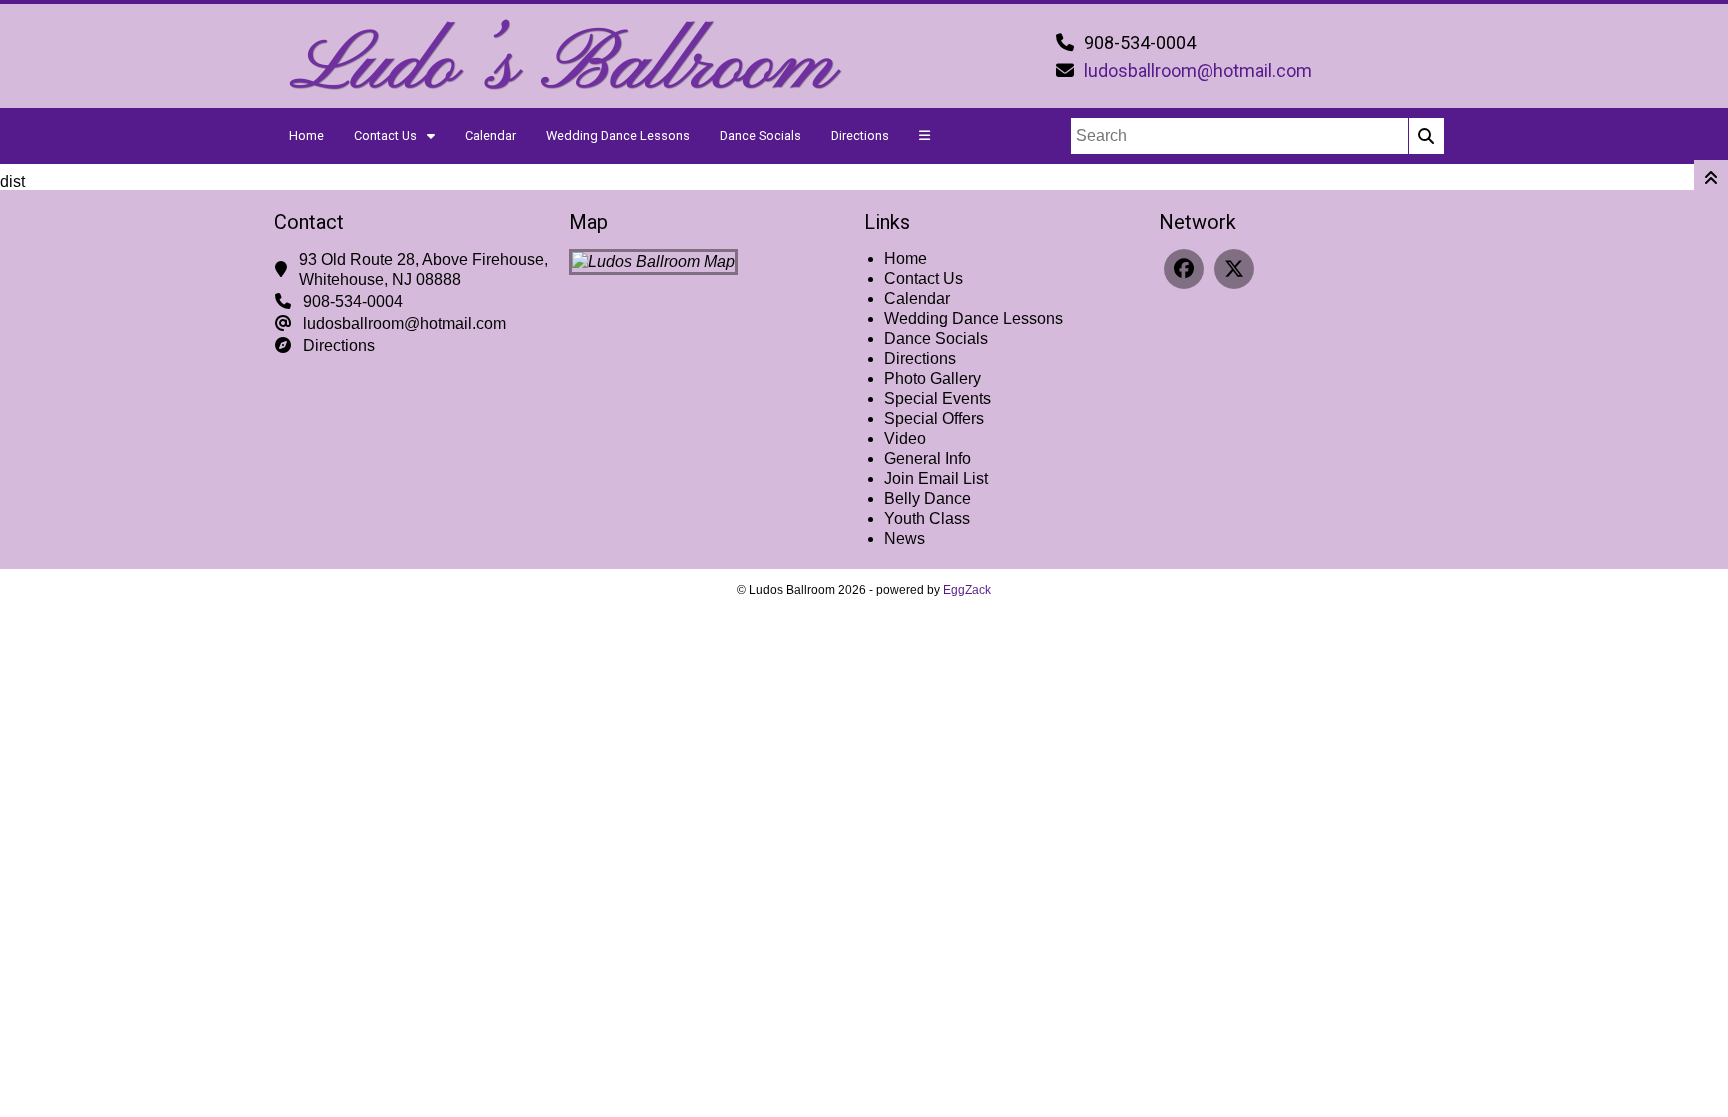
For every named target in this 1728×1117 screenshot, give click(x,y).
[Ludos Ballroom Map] (653, 261)
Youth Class (927, 518)
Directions (860, 135)
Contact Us (385, 135)
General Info (927, 458)
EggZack (967, 590)
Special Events (937, 398)
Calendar (490, 135)
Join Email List (936, 478)
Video (905, 438)
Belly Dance (927, 498)
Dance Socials (760, 135)
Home (306, 135)
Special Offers (934, 418)
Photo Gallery (932, 378)
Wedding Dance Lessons (618, 135)
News (904, 538)
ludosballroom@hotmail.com (1198, 70)
